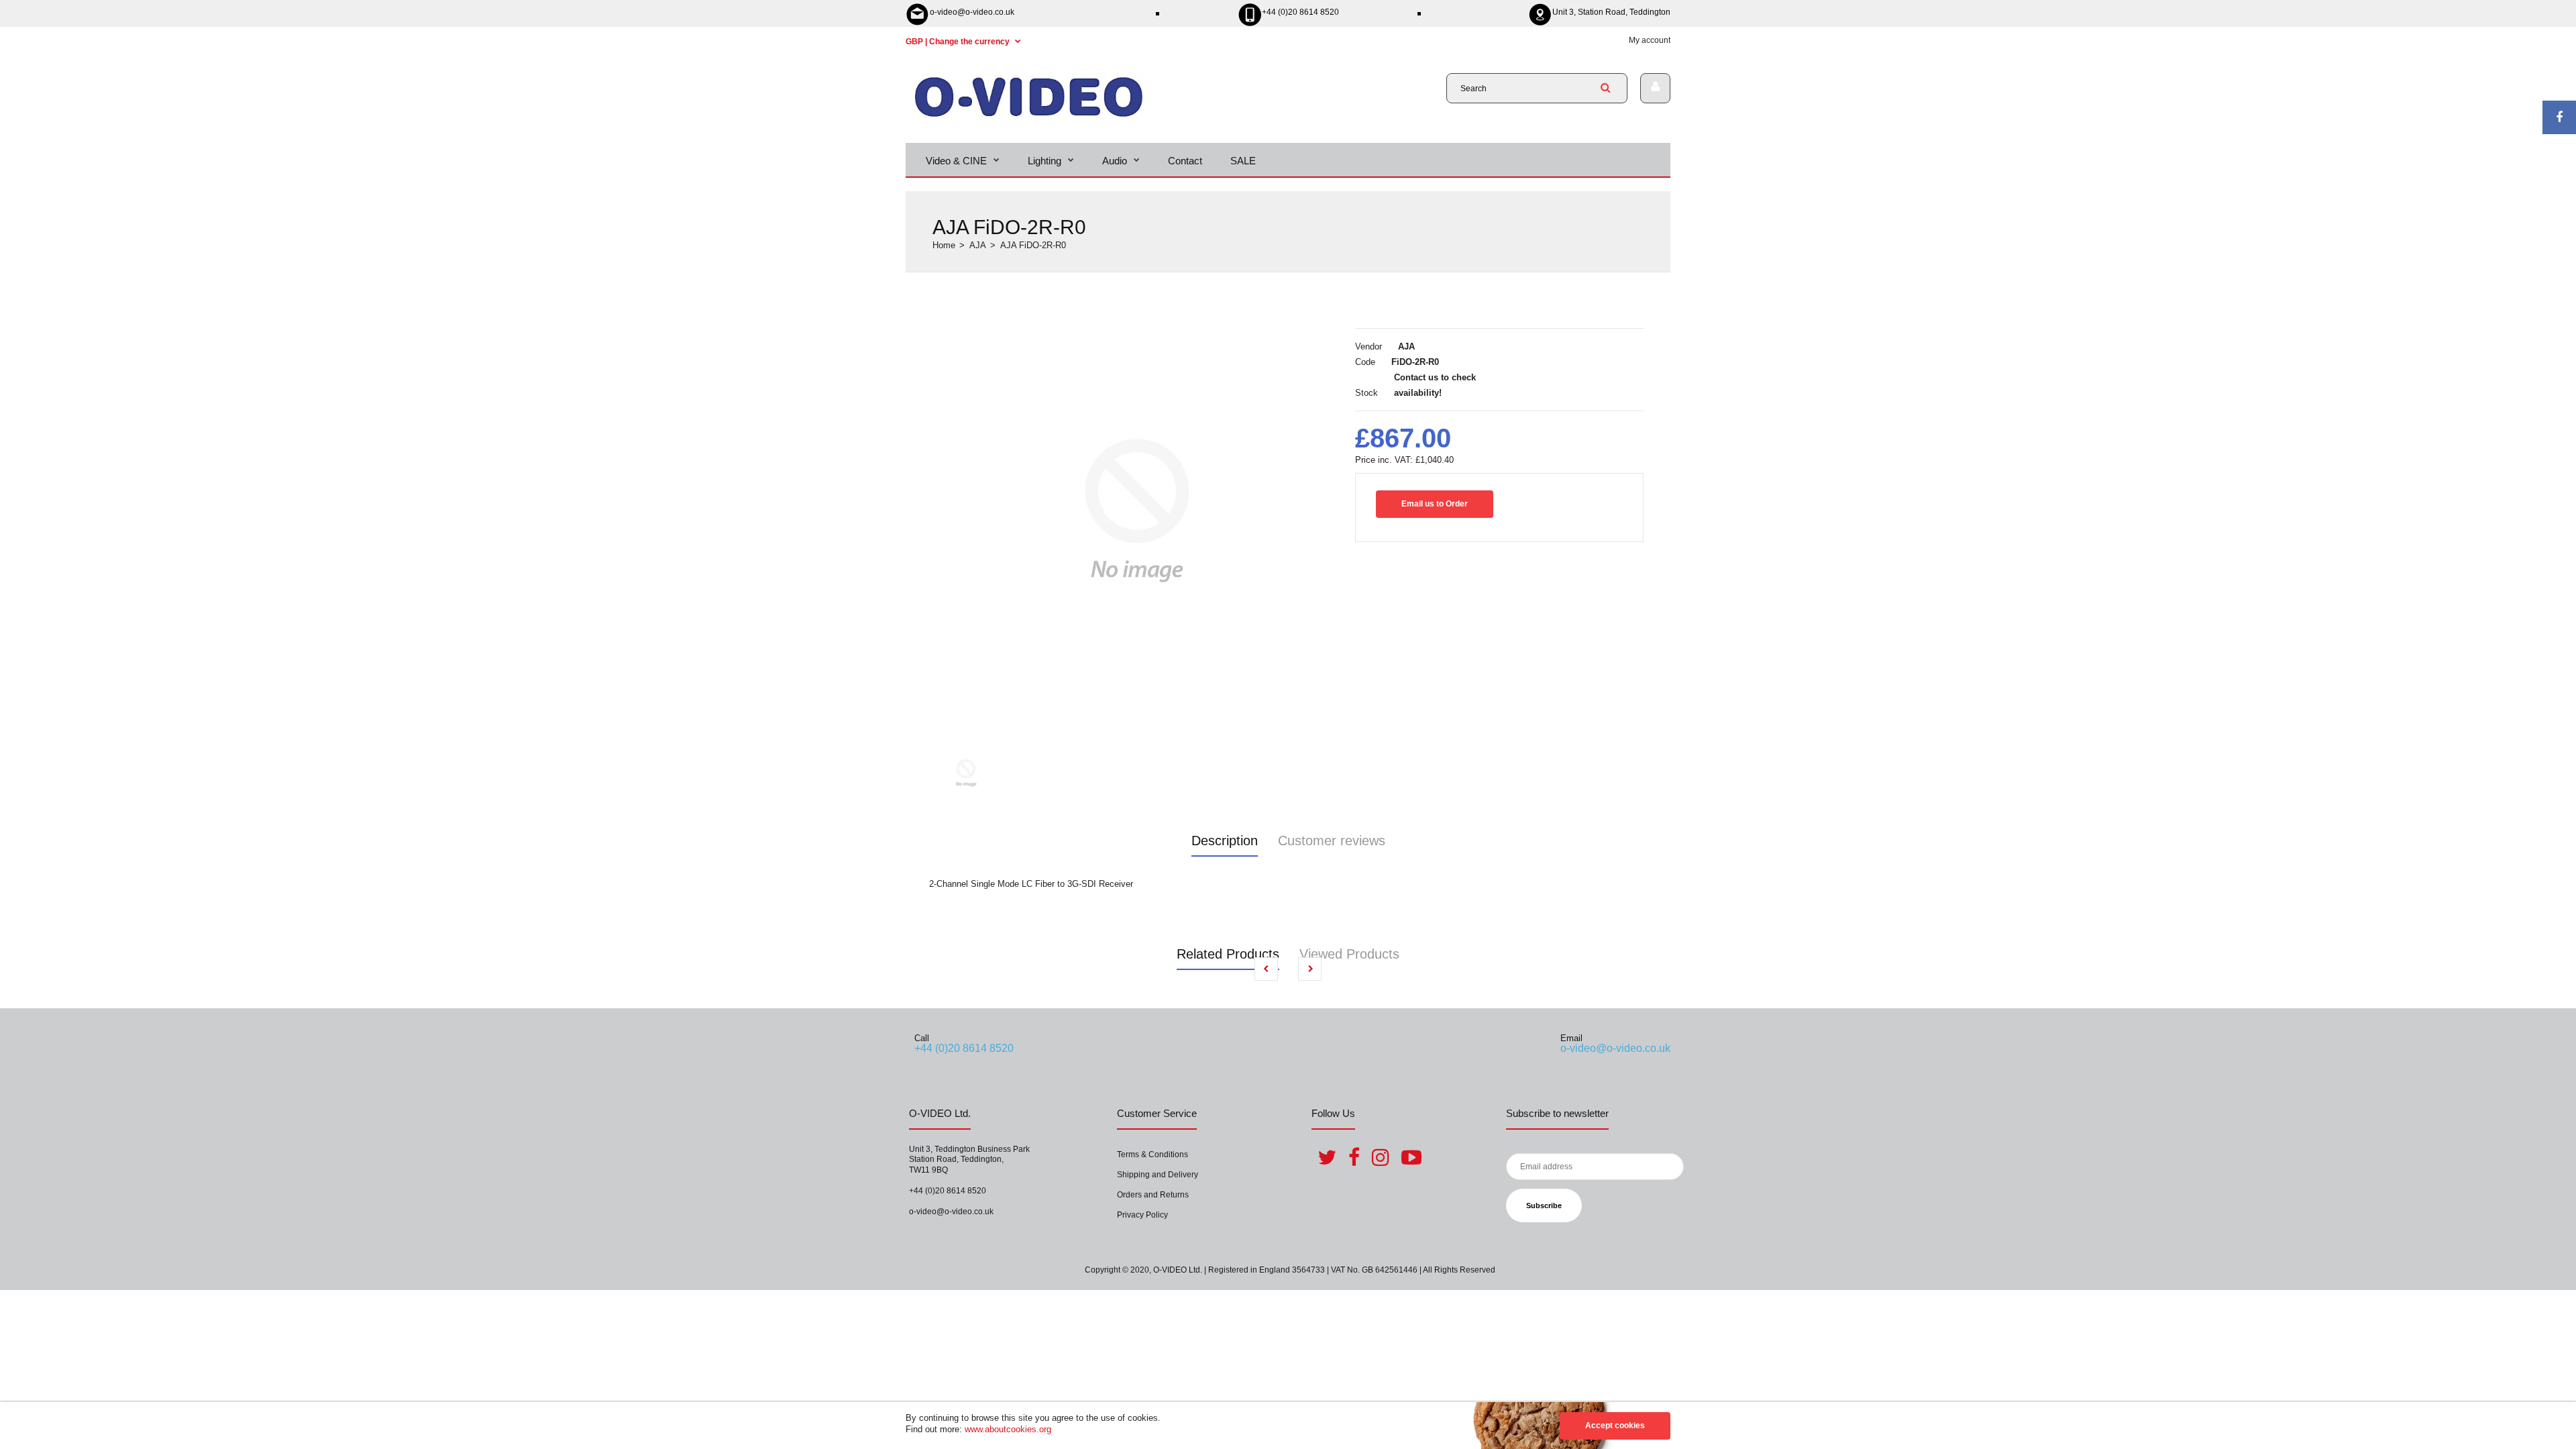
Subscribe (1544, 1205)
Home (944, 245)
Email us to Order (1435, 504)
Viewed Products (1349, 954)
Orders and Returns (1153, 1195)
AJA (978, 245)
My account (1650, 40)
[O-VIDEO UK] (1029, 116)
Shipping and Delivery (1158, 1175)
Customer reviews (1332, 841)
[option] (1137, 511)
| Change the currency (959, 42)
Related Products (1228, 954)
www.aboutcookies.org (1008, 1429)
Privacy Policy (1142, 1215)
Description (1225, 841)
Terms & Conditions (1152, 1155)
